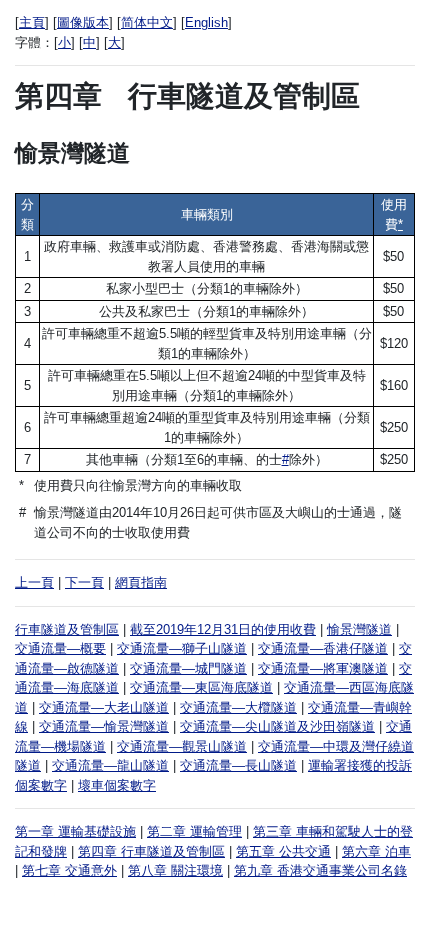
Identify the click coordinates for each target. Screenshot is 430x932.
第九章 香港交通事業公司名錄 (320, 870)
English (206, 22)
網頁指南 (141, 582)
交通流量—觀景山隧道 (182, 746)
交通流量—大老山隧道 (104, 707)
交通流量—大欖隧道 (238, 707)
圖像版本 (83, 22)
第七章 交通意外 (69, 870)
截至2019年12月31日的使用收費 (223, 629)
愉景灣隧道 (359, 629)
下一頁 (84, 582)
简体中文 (147, 22)
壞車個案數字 (117, 785)
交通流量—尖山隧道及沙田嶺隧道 (277, 726)
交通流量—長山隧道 (238, 765)
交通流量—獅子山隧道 (182, 648)
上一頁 (34, 582)
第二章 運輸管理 (194, 831)
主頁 (32, 22)
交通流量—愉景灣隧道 (104, 726)
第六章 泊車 (376, 851)
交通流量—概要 (60, 648)
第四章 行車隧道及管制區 (151, 851)
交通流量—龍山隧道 (110, 765)
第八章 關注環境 (175, 870)
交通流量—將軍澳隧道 (323, 668)
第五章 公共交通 (283, 851)
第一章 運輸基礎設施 (75, 831)
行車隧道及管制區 (67, 629)
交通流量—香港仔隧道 (323, 648)
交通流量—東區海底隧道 (201, 687)
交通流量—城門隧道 (188, 668)
